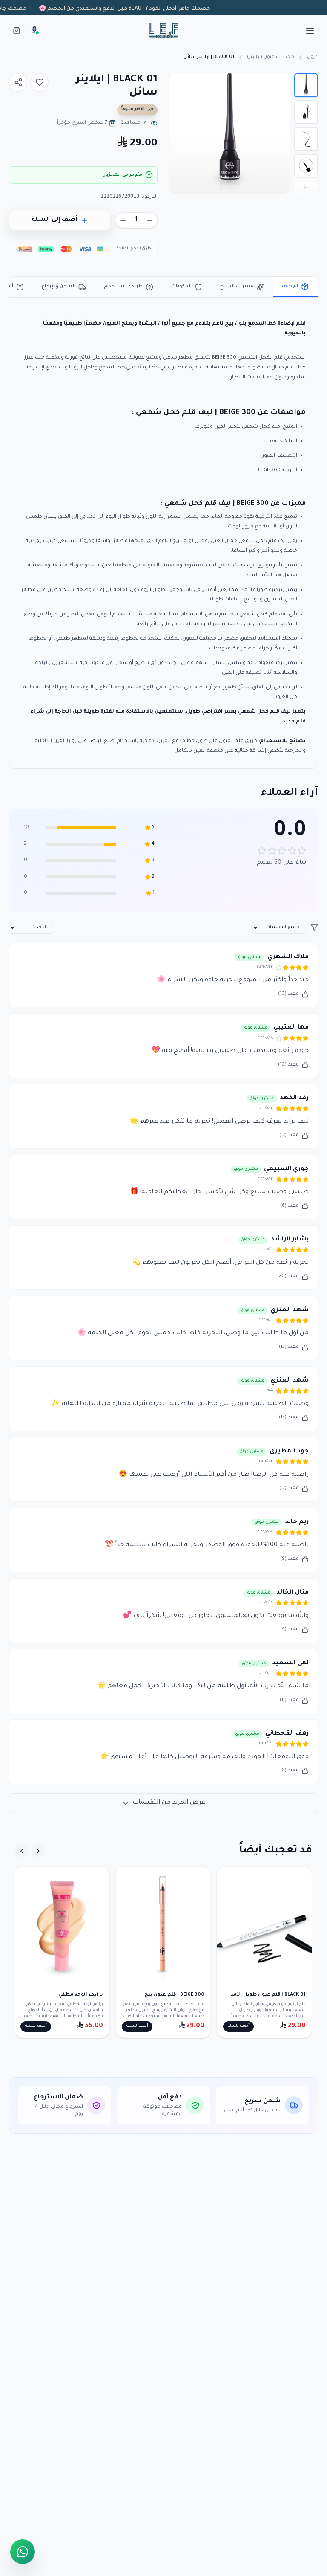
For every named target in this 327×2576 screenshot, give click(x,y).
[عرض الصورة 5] (306, 193)
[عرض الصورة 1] (306, 85)
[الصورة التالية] (180, 133)
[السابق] (38, 1851)
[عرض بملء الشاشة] (182, 86)
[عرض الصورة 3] (306, 139)
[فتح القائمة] (310, 31)
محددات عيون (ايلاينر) (271, 57)
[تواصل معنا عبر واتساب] (23, 2552)
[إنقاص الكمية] (150, 220)
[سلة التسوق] (16, 30)
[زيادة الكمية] (123, 220)
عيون (313, 57)
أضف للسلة (239, 2026)
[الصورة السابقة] (280, 133)
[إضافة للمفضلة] (39, 83)
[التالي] (22, 1851)
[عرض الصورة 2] (306, 112)
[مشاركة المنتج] (18, 83)
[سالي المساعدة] (34, 30)
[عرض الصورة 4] (306, 166)
